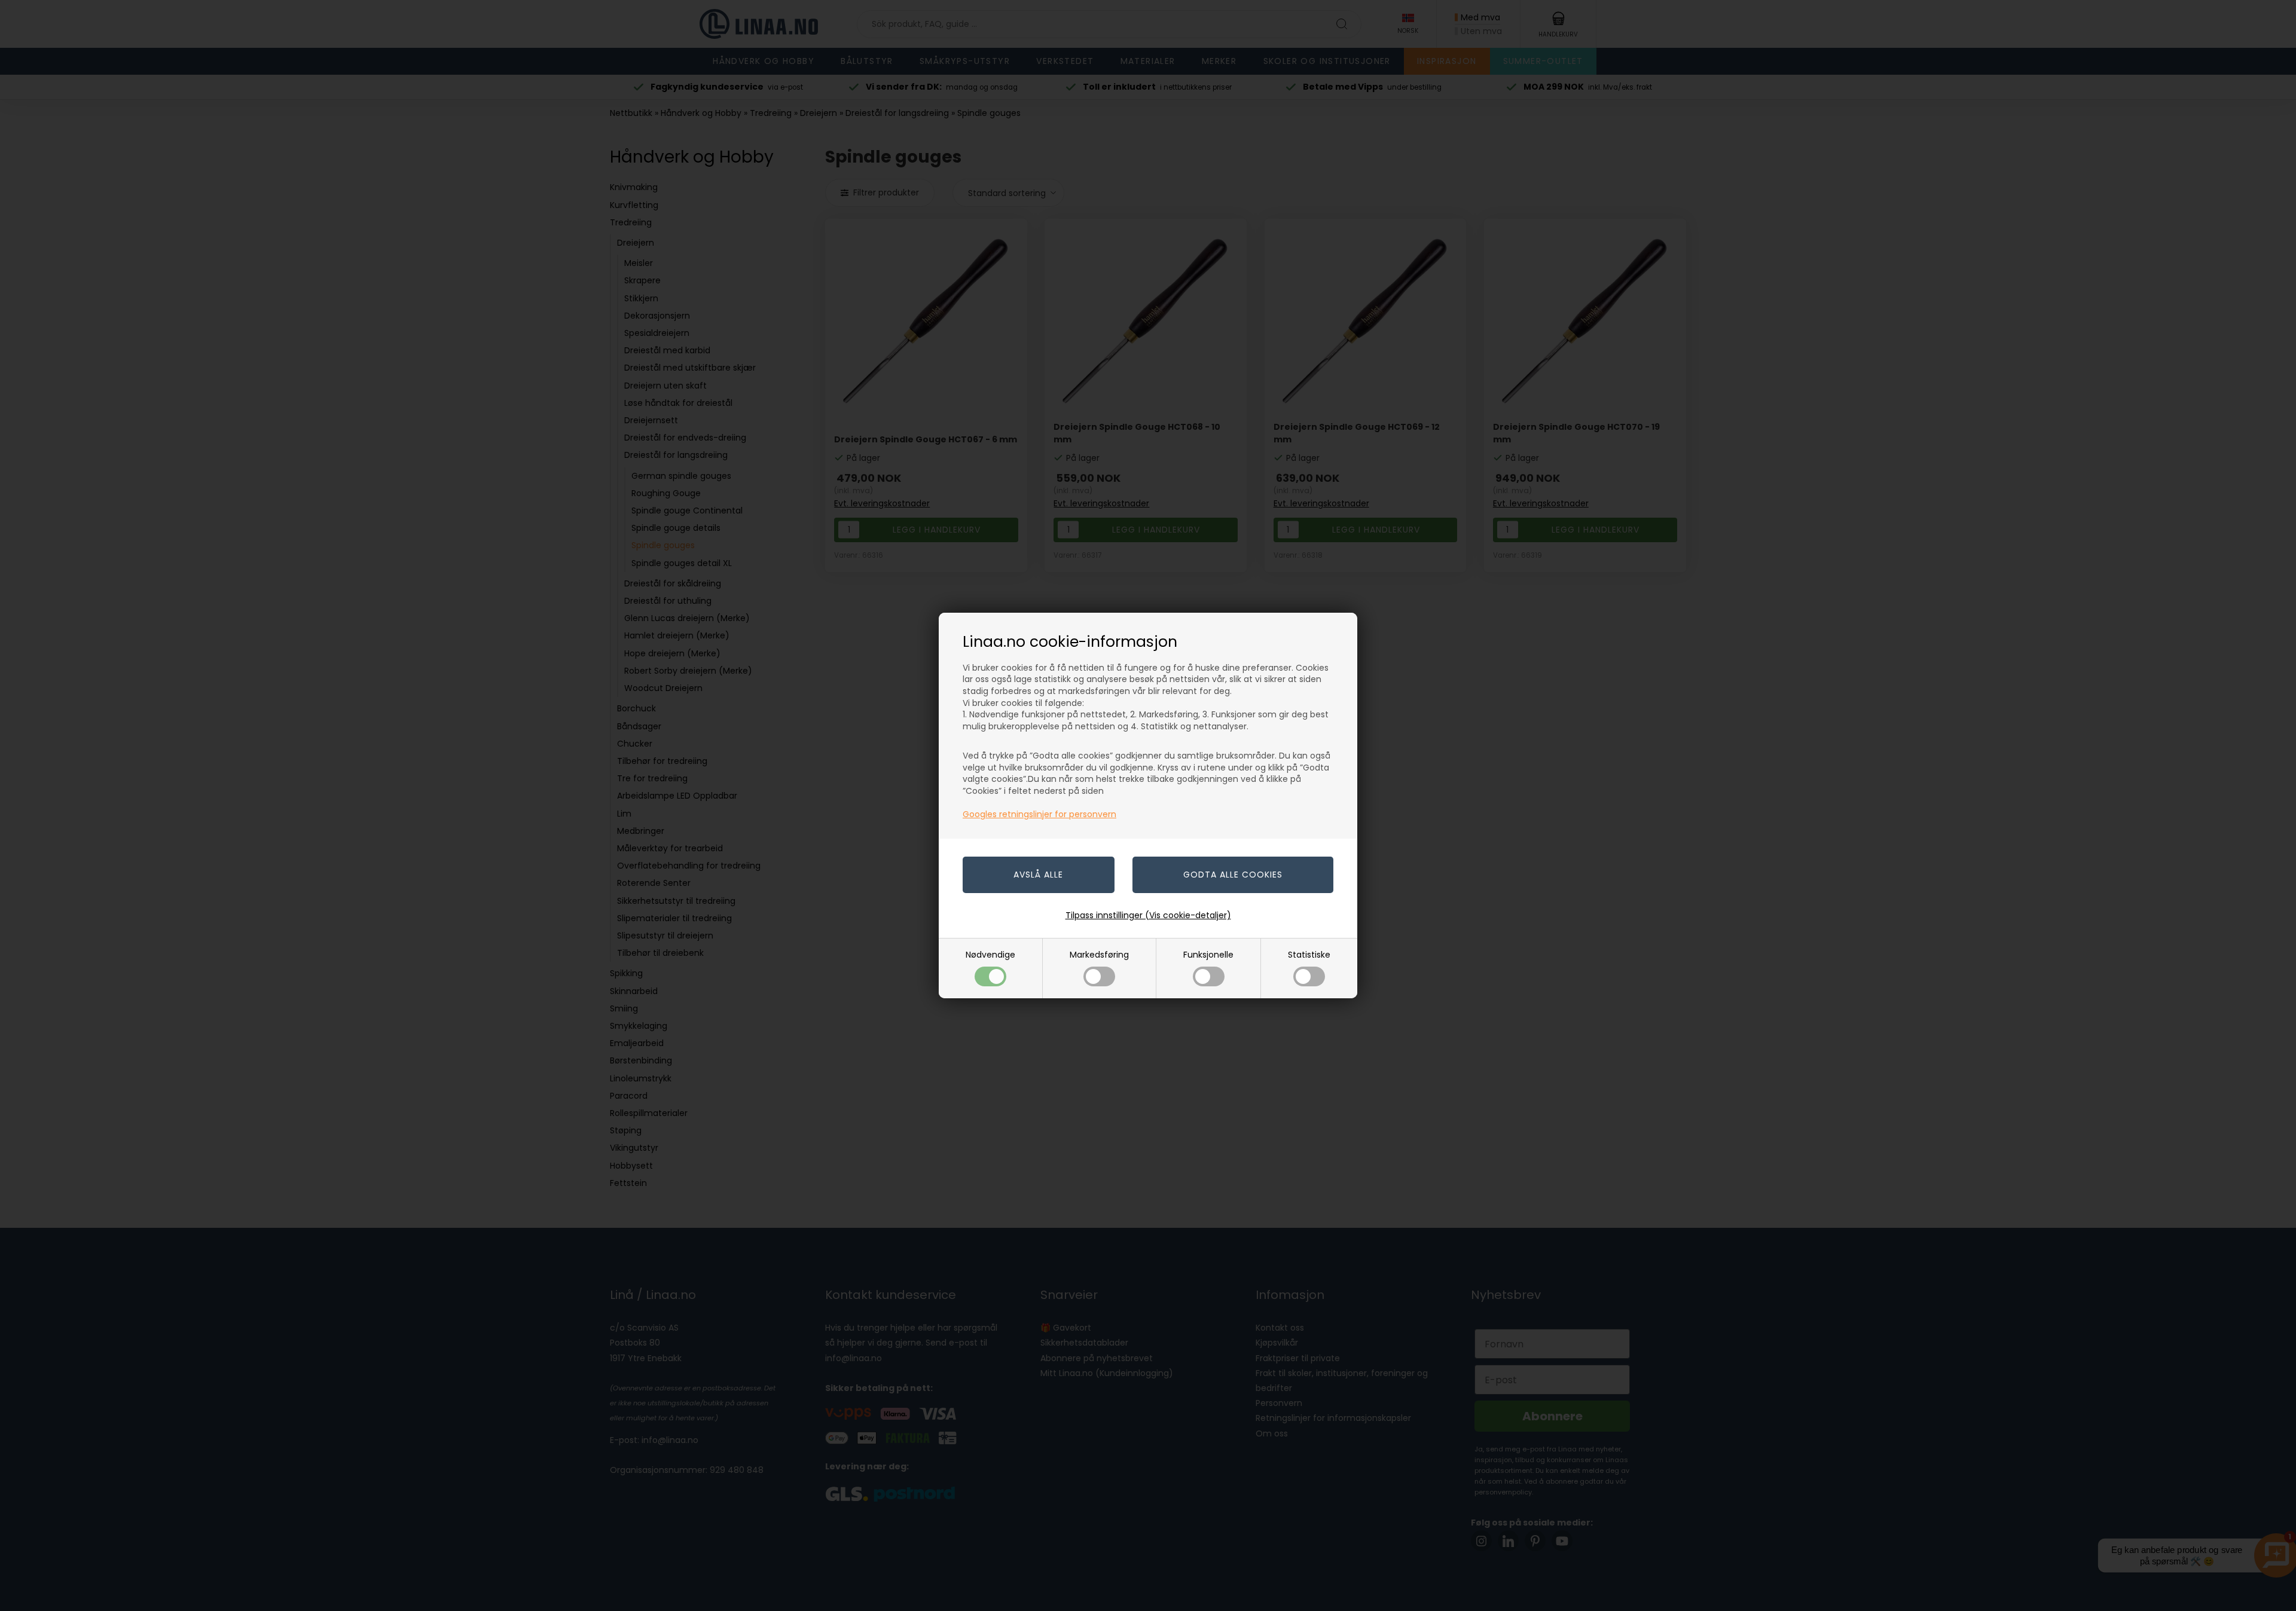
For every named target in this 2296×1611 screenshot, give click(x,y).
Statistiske (1309, 955)
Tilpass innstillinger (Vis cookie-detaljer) (1148, 915)
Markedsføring (1099, 955)
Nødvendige (990, 955)
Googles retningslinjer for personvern (1039, 814)
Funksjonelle (1208, 955)
